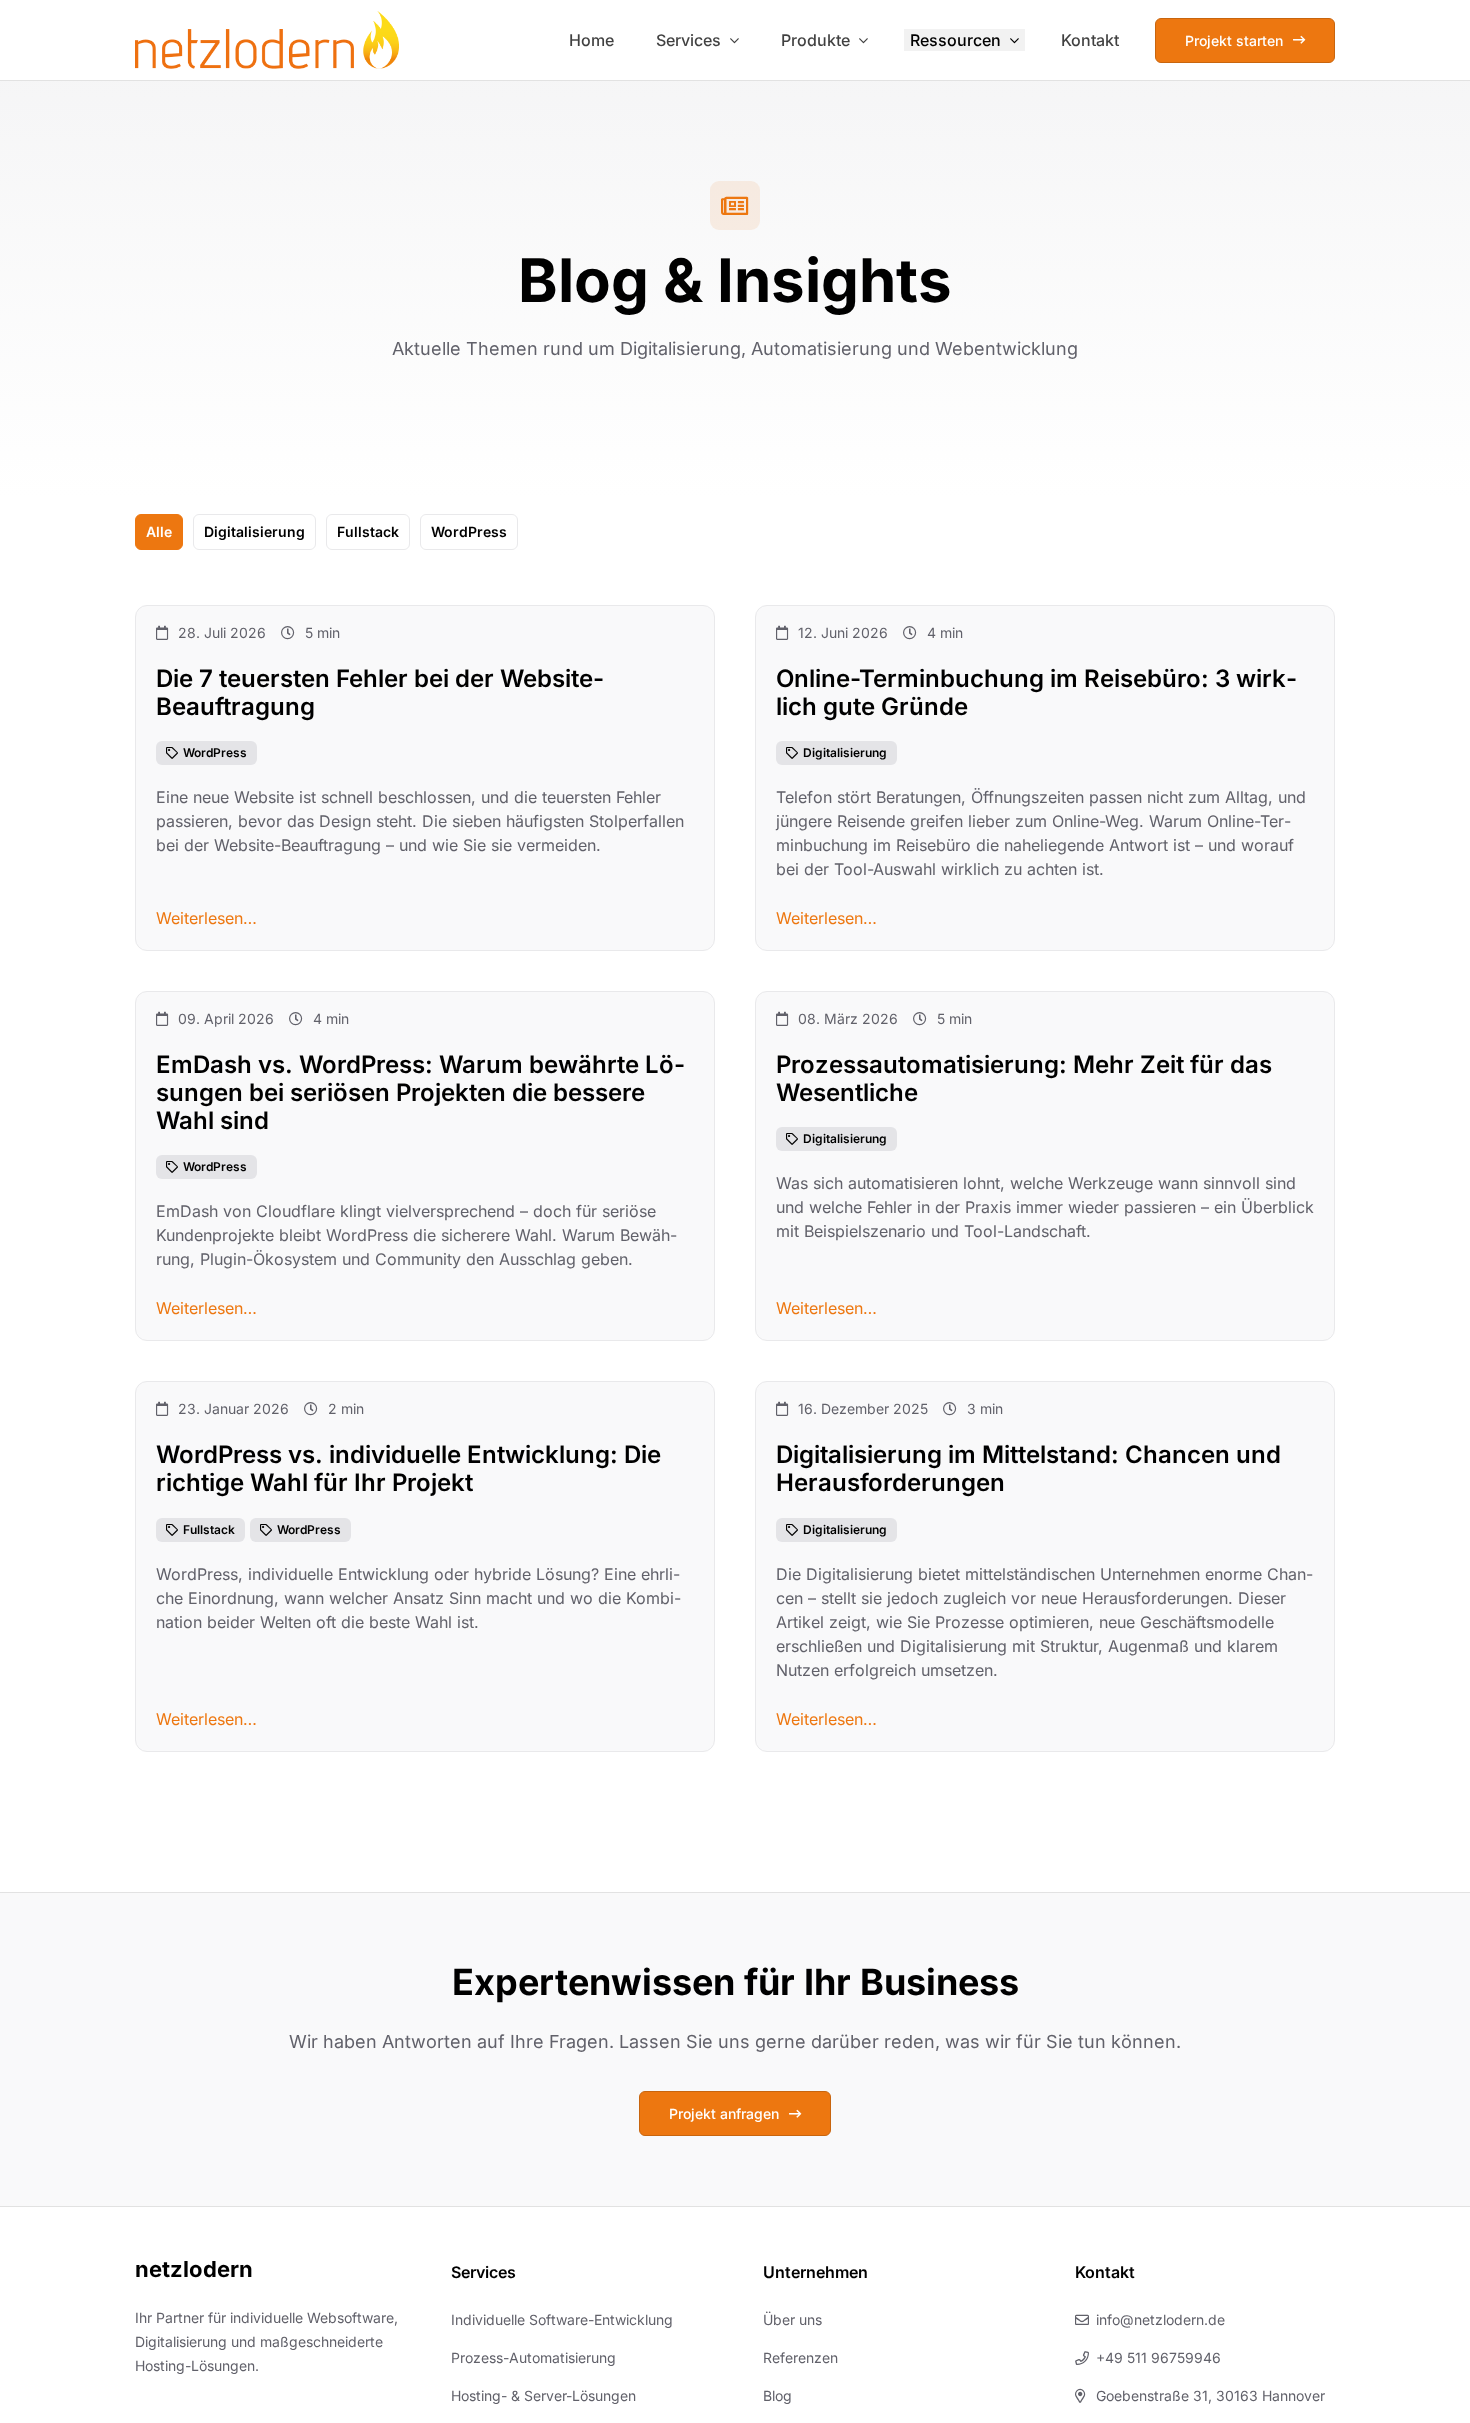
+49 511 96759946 (1158, 2357)
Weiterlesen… (206, 919)
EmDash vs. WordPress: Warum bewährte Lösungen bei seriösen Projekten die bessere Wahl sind (420, 1093)
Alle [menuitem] (159, 531)
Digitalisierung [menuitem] (254, 531)
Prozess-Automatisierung (533, 2357)
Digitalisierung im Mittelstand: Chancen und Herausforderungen (1028, 1469)
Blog (777, 2395)
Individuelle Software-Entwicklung (562, 2319)
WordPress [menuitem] (469, 531)
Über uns (792, 2319)
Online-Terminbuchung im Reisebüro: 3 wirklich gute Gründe (1036, 692)
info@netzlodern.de (1160, 2319)
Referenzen (800, 2357)
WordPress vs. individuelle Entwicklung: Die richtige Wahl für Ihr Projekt (408, 1469)
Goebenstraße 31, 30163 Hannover (1210, 2395)
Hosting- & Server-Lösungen (543, 2395)
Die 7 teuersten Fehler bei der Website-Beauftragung (380, 692)
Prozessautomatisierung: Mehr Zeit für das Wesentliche (1024, 1079)
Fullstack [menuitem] (368, 531)
